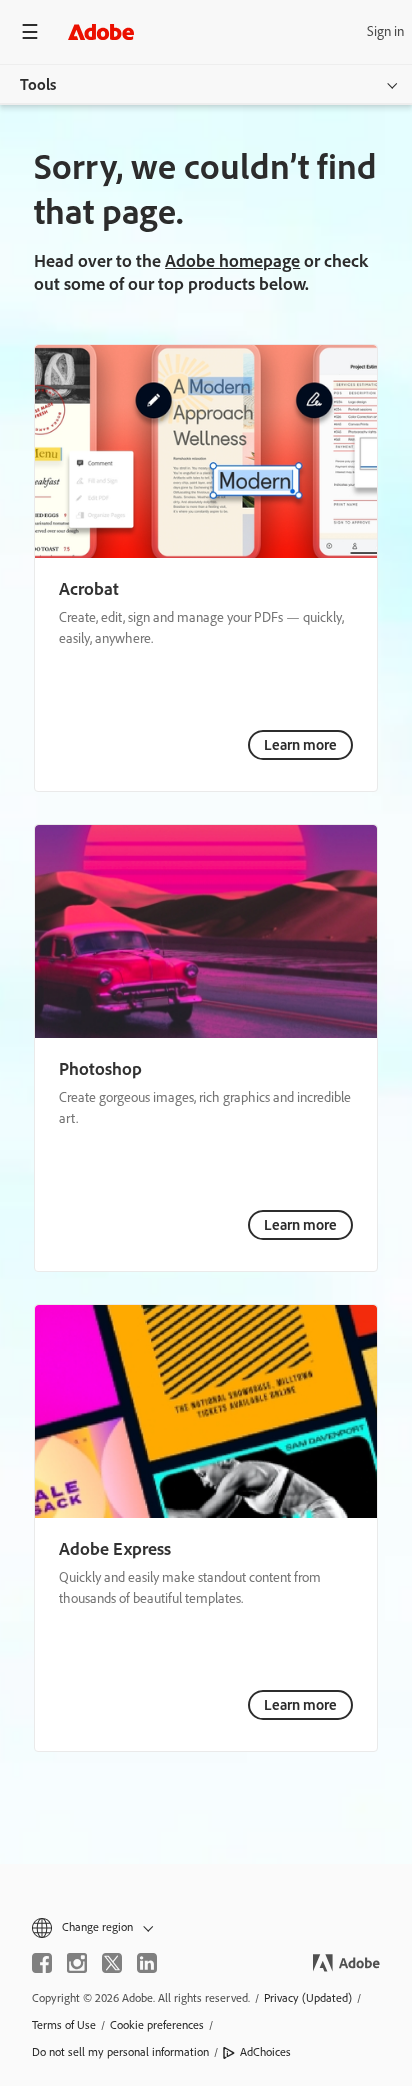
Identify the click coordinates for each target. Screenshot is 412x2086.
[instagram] (77, 1963)
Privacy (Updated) (308, 1998)
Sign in (385, 31)
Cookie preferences (157, 2025)
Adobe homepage (232, 261)
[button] (206, 1927)
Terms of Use (64, 2025)
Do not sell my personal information (120, 2052)
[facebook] (42, 1963)
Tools (38, 84)
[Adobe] (101, 31)
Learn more (300, 745)
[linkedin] (147, 1963)
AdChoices (265, 2052)
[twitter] (112, 1963)
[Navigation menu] (30, 31)
